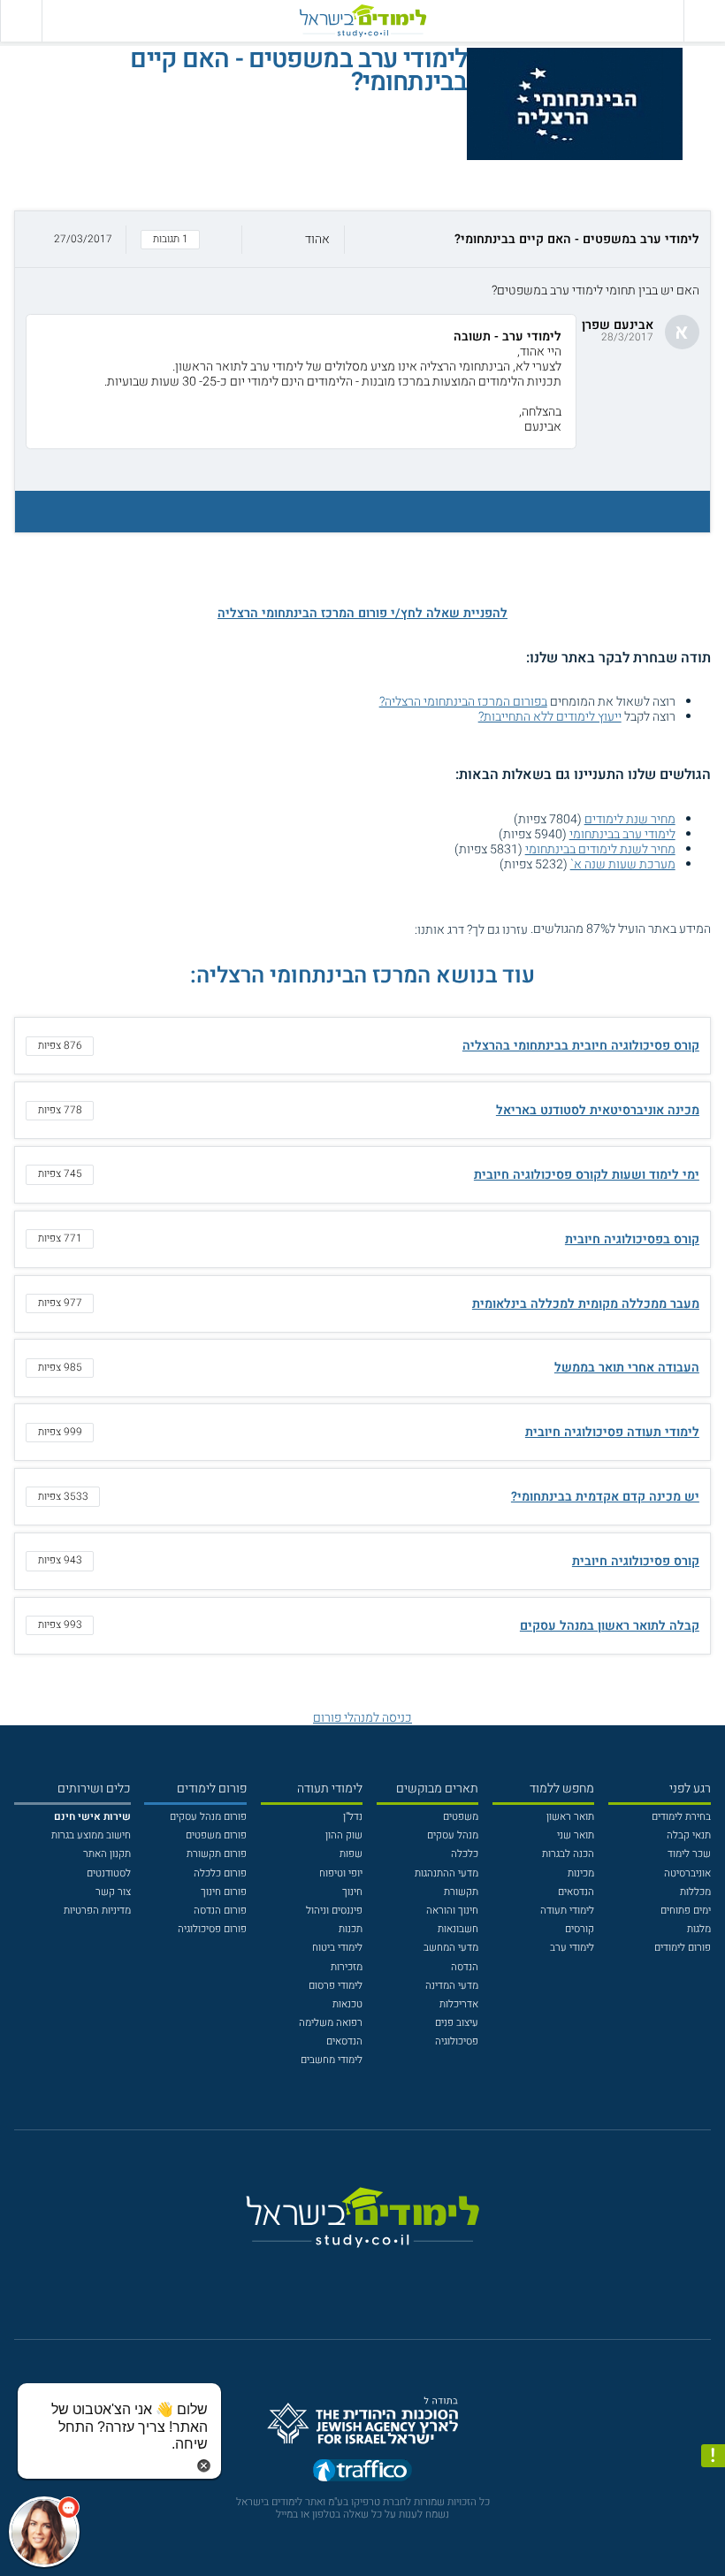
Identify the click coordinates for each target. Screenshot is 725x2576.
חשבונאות (458, 1929)
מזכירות (347, 1967)
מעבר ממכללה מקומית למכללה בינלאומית (586, 1304)
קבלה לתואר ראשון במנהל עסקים (610, 1626)
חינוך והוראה (452, 1911)
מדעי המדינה (452, 1986)
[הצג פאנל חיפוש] (21, 21)
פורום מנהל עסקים (208, 1817)
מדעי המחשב (451, 1948)
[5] (344, 929)
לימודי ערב (572, 1948)
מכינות (581, 1873)
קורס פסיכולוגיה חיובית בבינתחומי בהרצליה (581, 1046)
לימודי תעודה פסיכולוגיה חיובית (612, 1432)
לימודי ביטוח (337, 1948)
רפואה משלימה (331, 2023)
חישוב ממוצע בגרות (91, 1835)
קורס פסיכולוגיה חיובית (636, 1561)
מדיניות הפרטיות (97, 1911)
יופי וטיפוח (341, 1873)
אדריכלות (459, 2004)
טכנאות (347, 2004)
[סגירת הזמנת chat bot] (204, 2465)
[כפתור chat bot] (44, 2532)
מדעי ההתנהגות (446, 1873)
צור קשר (113, 1892)
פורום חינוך (224, 1892)
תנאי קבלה (689, 1835)
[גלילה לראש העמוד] (713, 2535)
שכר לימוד (689, 1854)
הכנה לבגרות (568, 1854)
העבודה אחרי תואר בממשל (627, 1368)
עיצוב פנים (457, 2023)
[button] (362, 239)
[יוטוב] (381, 2273)
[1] (404, 929)
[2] (389, 929)
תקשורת (461, 1892)
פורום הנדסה (220, 1911)
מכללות (695, 1892)
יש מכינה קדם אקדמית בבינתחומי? (605, 1497)
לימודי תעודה (567, 1911)
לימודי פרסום (336, 1986)
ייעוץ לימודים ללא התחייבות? (550, 717)
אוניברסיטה (687, 1873)
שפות (351, 1854)
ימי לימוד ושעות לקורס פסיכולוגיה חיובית (587, 1175)
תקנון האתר (107, 1854)
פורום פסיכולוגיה (212, 1929)
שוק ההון (344, 1835)
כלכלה (465, 1854)
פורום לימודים (683, 1948)
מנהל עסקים (453, 1835)
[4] (359, 929)
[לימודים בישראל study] (362, 21)
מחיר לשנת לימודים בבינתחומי (600, 849)
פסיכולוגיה (457, 2041)
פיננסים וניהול (334, 1911)
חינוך (352, 1892)
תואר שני (576, 1835)
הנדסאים (576, 1892)
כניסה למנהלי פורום (362, 1718)
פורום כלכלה (220, 1873)
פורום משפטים (216, 1835)
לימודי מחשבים (332, 2060)
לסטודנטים (109, 1873)
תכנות (351, 1929)
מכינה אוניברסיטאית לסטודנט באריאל (598, 1110)
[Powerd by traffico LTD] (362, 2474)
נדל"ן (353, 1817)
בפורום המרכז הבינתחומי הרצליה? (463, 702)
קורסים (580, 1929)
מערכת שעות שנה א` (623, 864)
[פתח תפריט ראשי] (704, 21)
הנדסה (465, 1967)
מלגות (699, 1929)
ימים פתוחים (686, 1911)
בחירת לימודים (681, 1817)
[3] (374, 929)
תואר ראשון (570, 1817)
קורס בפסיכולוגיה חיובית (632, 1239)
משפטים (461, 1817)
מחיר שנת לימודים (630, 819)
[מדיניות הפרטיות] (713, 2456)
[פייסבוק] (352, 2273)
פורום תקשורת (217, 1854)
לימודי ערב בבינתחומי (622, 834)
